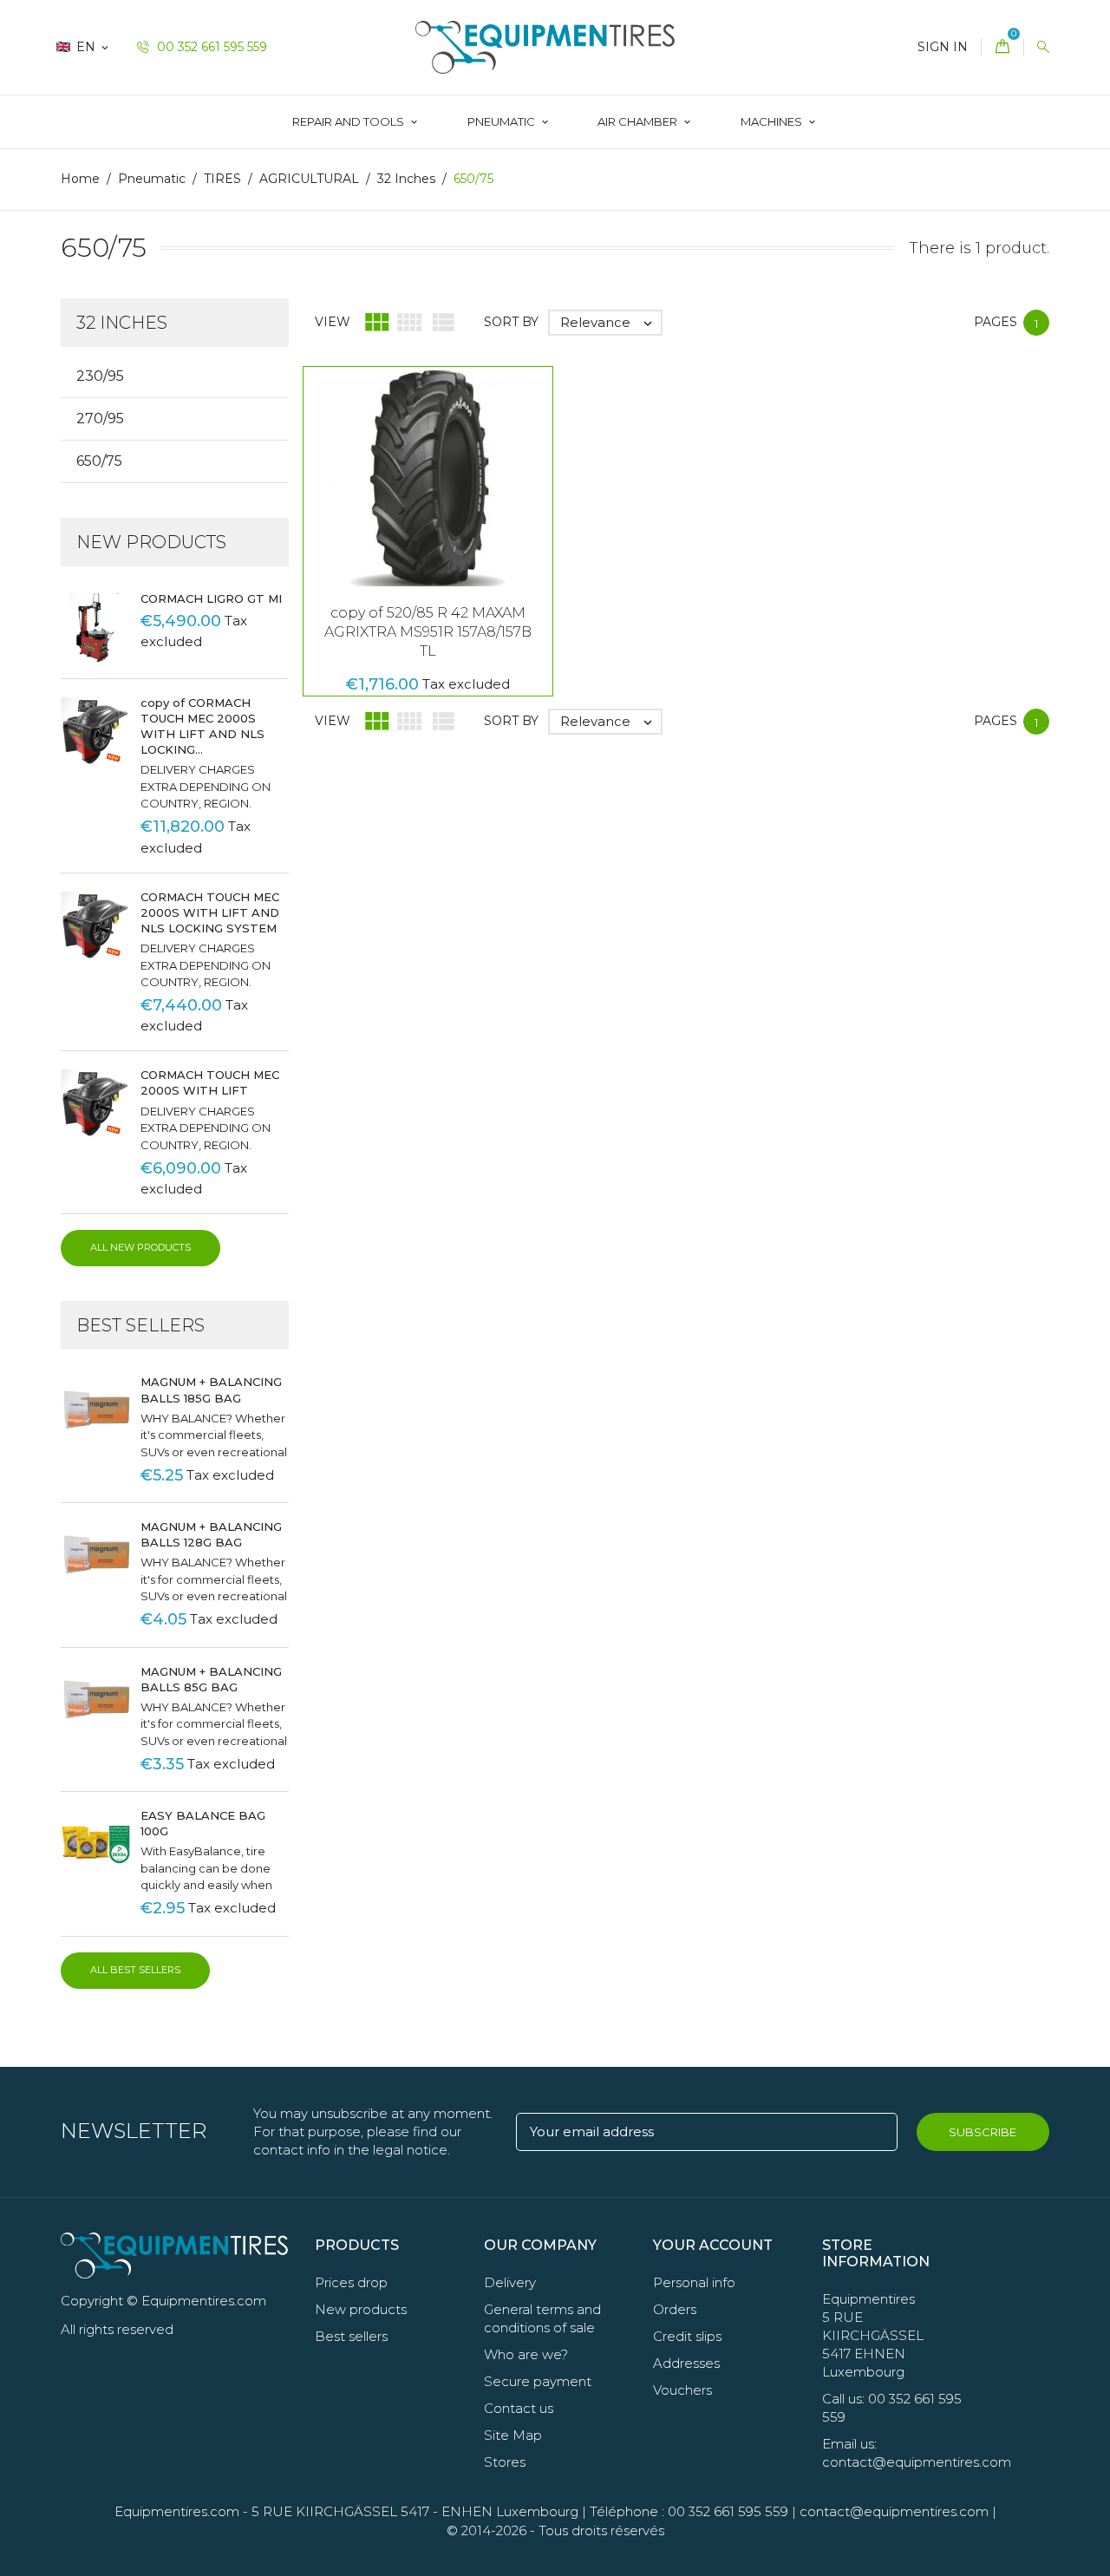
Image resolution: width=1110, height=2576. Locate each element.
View (333, 322)
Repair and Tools (349, 121)
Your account (713, 2245)
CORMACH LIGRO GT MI (211, 598)
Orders (675, 2309)
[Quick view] (468, 506)
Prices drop (351, 2282)
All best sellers (135, 1970)
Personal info (694, 2282)
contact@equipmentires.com (894, 2511)
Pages (996, 322)
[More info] (505, 506)
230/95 (100, 376)
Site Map (513, 2435)
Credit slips (687, 2336)
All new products (140, 1247)
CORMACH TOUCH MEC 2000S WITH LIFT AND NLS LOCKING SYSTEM (210, 912)
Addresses (686, 2363)
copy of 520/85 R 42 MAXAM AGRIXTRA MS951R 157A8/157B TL (428, 632)
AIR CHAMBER (639, 121)
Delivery (510, 2282)
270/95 (100, 418)
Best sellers (351, 2336)
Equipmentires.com (177, 2511)
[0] (1002, 47)
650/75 (99, 461)
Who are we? (526, 2354)
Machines (773, 121)
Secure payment (538, 2381)
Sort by (511, 322)
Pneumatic (503, 121)
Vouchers (682, 2390)
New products (361, 2309)
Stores (505, 2462)
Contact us (519, 2408)
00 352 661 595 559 (210, 47)
